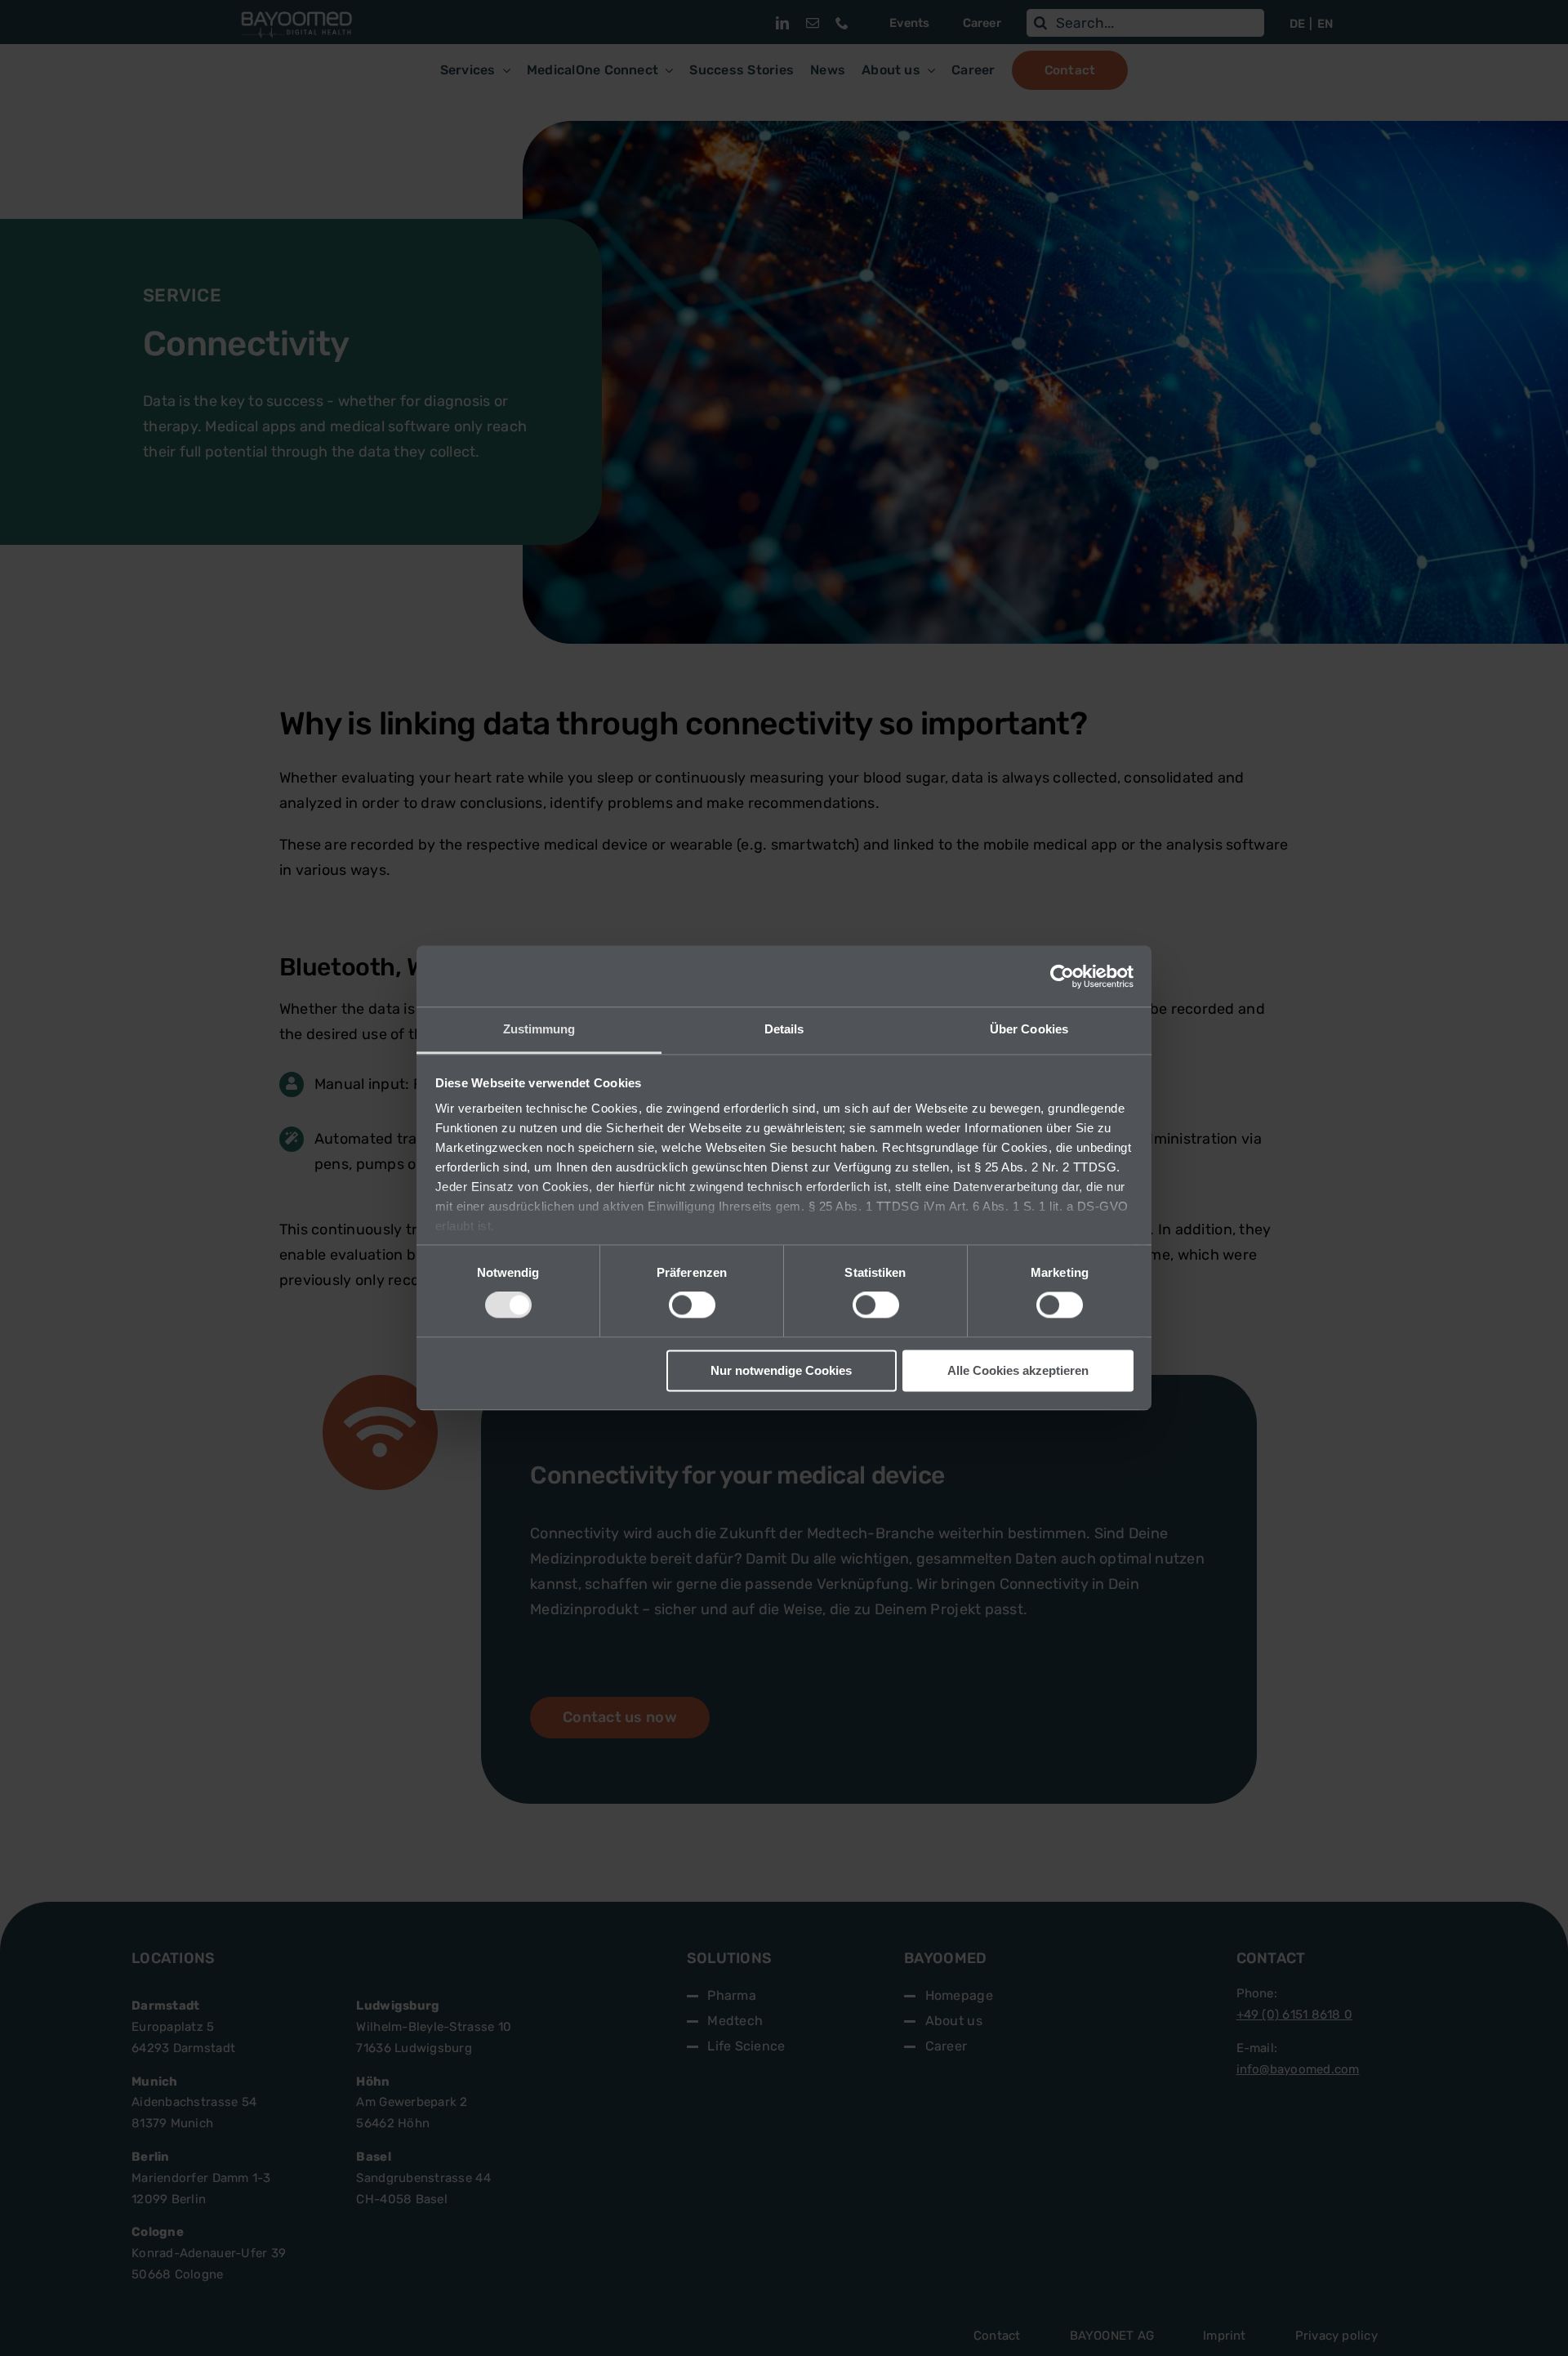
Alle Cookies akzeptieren (1018, 1370)
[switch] (692, 1305)
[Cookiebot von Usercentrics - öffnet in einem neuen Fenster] (1062, 976)
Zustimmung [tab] (539, 1029)
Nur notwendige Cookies (781, 1370)
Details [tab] (784, 1029)
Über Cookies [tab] (1029, 1029)
